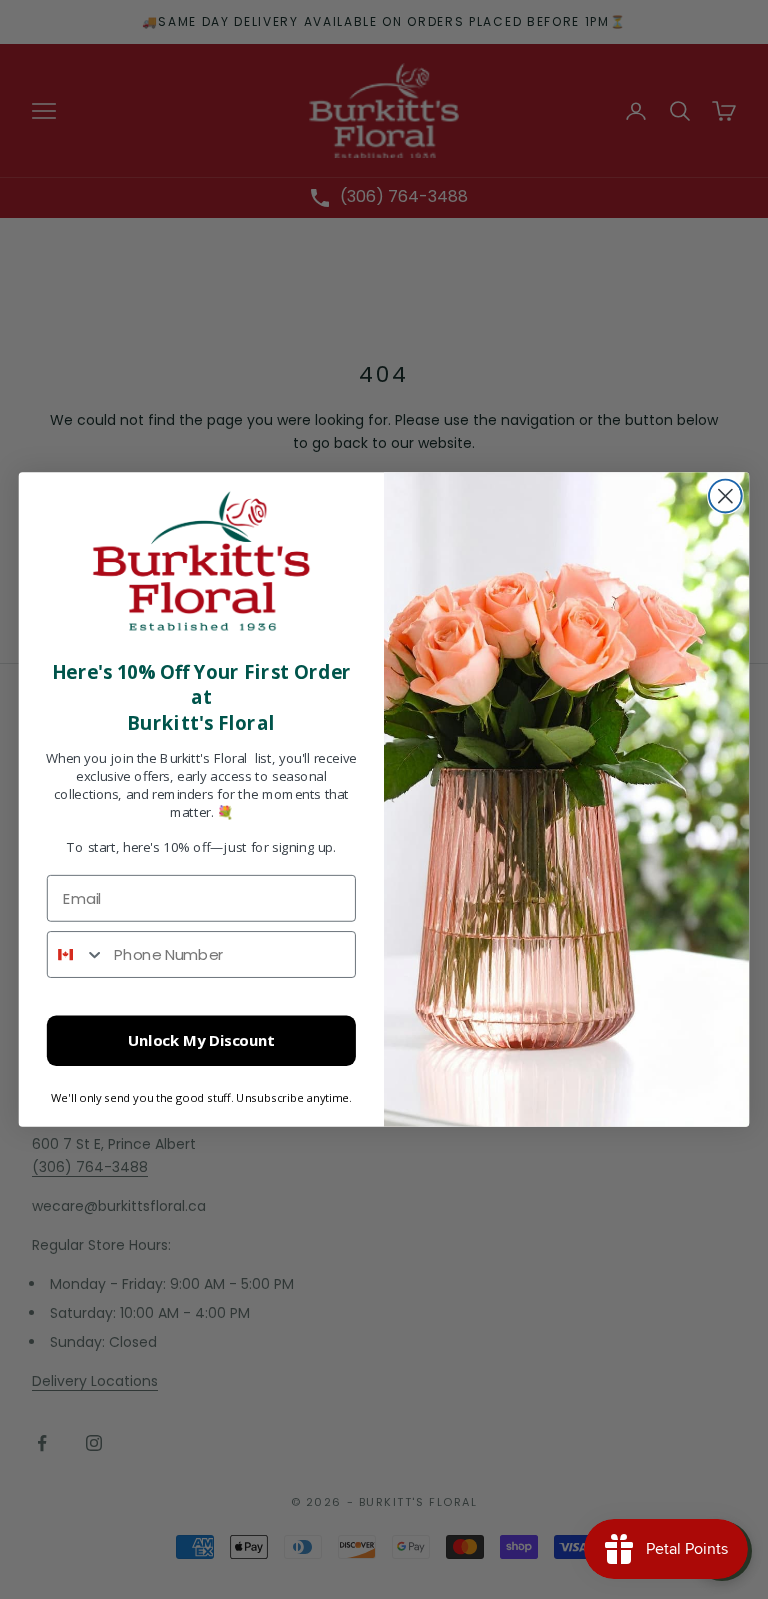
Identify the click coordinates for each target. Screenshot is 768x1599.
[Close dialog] (725, 496)
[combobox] (76, 954)
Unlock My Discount (201, 1040)
